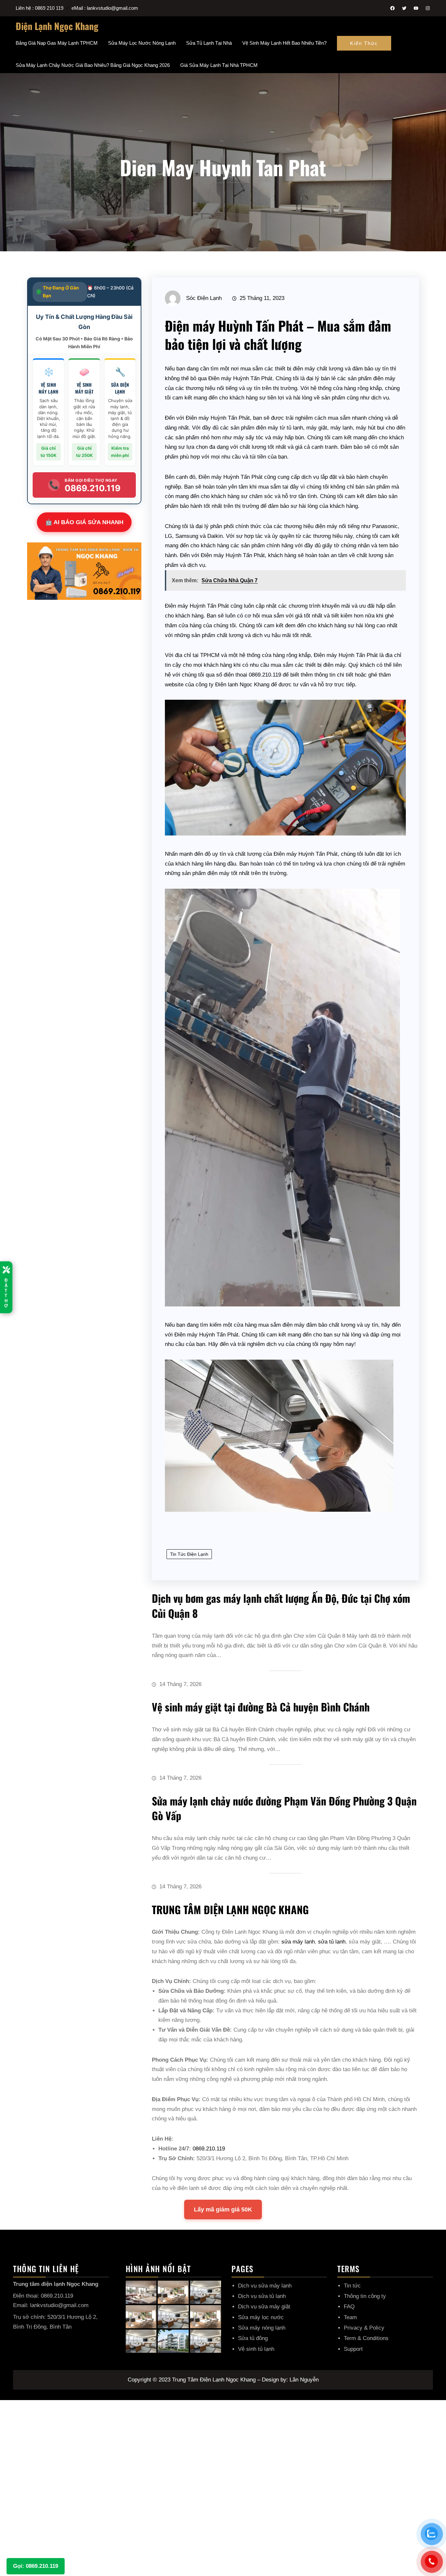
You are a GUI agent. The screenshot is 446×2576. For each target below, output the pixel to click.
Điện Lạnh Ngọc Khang (57, 26)
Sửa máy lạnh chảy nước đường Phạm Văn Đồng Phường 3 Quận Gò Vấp (284, 1808)
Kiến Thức (364, 43)
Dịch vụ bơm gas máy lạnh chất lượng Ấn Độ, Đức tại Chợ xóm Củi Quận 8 (281, 1606)
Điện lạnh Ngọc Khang (242, 685)
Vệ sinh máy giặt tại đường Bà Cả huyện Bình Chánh (261, 1707)
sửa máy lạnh (298, 1942)
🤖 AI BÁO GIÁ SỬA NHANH (84, 522)
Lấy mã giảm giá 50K (223, 2209)
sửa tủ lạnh (332, 1942)
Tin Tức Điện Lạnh (189, 1554)
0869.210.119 (209, 2149)
